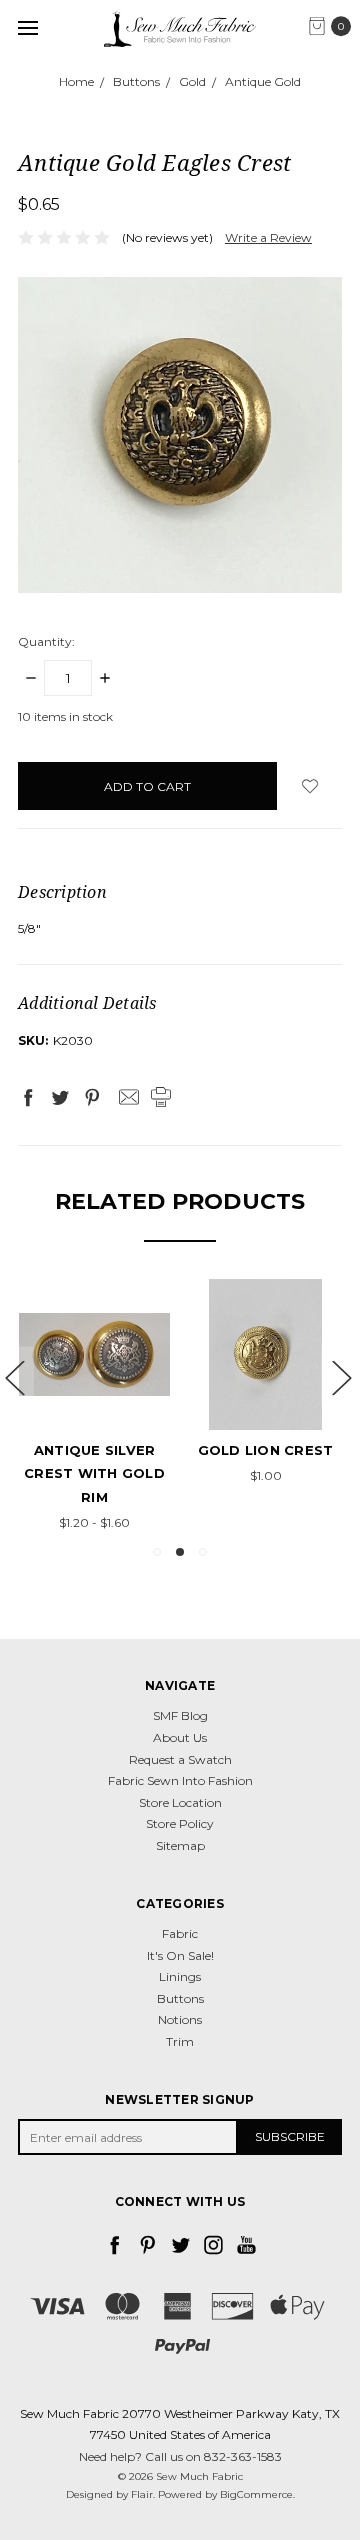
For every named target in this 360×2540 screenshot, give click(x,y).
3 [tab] (203, 1552)
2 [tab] (180, 1552)
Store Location (180, 1802)
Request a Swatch (180, 1759)
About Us (180, 1737)
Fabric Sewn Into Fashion (180, 1780)
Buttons (180, 1998)
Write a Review (268, 237)
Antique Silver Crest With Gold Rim (94, 1473)
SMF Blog (180, 1715)
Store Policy (180, 1823)
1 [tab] (157, 1552)
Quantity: (46, 641)
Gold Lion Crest (266, 1450)
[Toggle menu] (27, 27)
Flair (142, 2494)
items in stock (65, 716)
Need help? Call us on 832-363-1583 (180, 2456)
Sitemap (180, 1845)
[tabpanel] (94, 1407)
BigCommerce (256, 2494)
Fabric (180, 1933)
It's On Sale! (180, 1955)
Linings (180, 1976)
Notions (180, 2019)
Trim (180, 2041)
